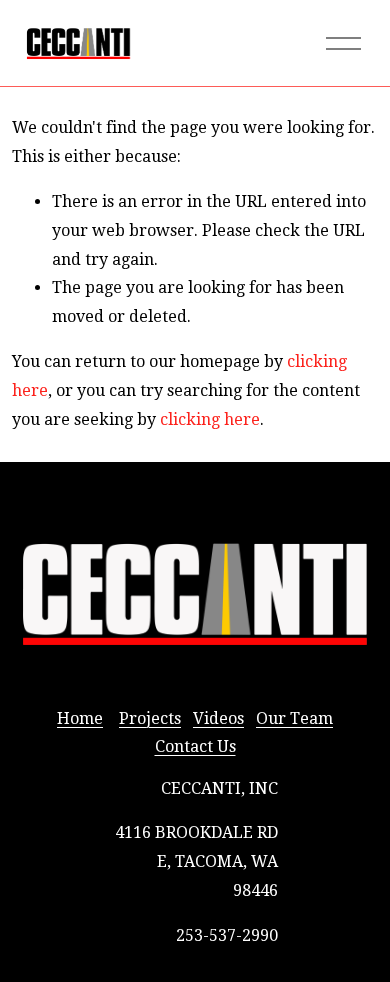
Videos (218, 718)
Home (80, 718)
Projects (150, 718)
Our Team (294, 718)
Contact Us (195, 746)
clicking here (210, 419)
